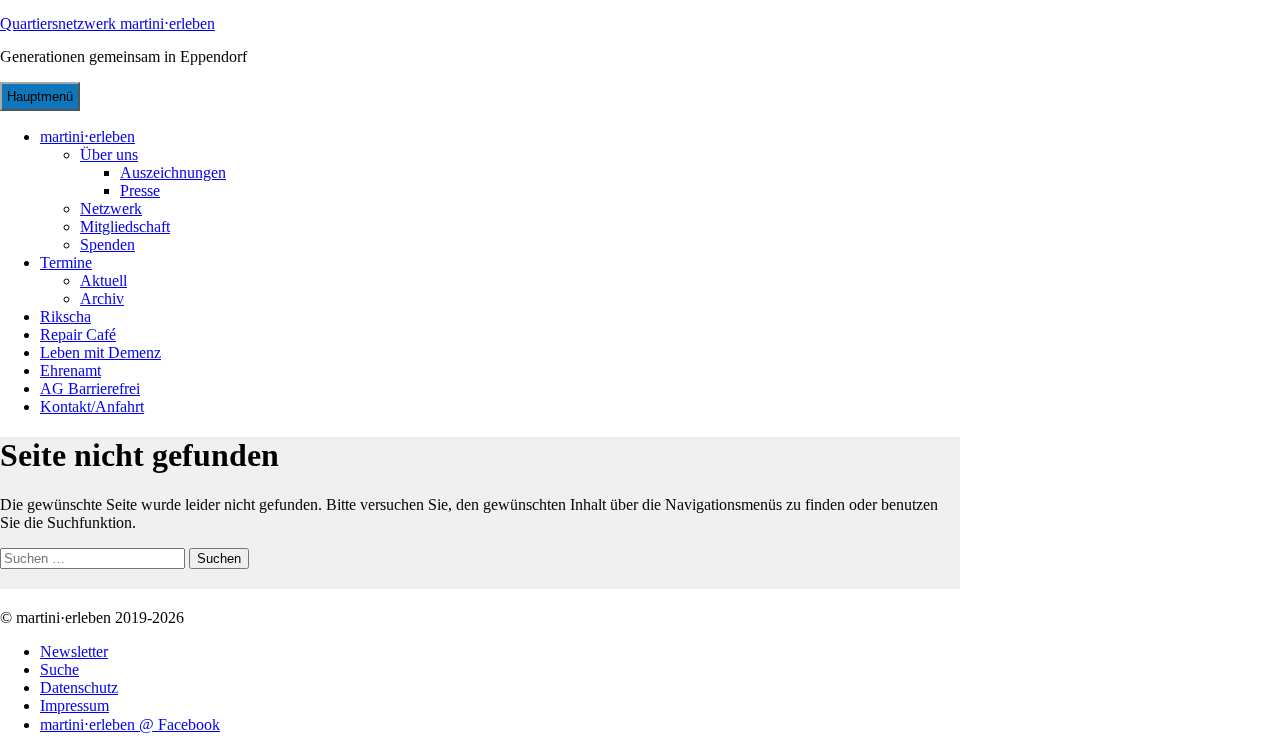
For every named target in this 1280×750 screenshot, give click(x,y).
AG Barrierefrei (90, 388)
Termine (66, 262)
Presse (140, 190)
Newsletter (74, 651)
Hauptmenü (40, 96)
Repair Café (78, 334)
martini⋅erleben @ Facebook (130, 724)
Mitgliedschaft (125, 226)
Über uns (109, 154)
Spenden (107, 244)
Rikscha (65, 316)
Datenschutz (79, 687)
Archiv (102, 298)
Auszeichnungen (173, 172)
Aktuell (103, 280)
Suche (59, 669)
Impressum (74, 705)
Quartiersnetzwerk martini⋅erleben (107, 23)
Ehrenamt (70, 370)
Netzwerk (111, 208)
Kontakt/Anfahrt (92, 406)
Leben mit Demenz (100, 352)
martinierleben (87, 136)
